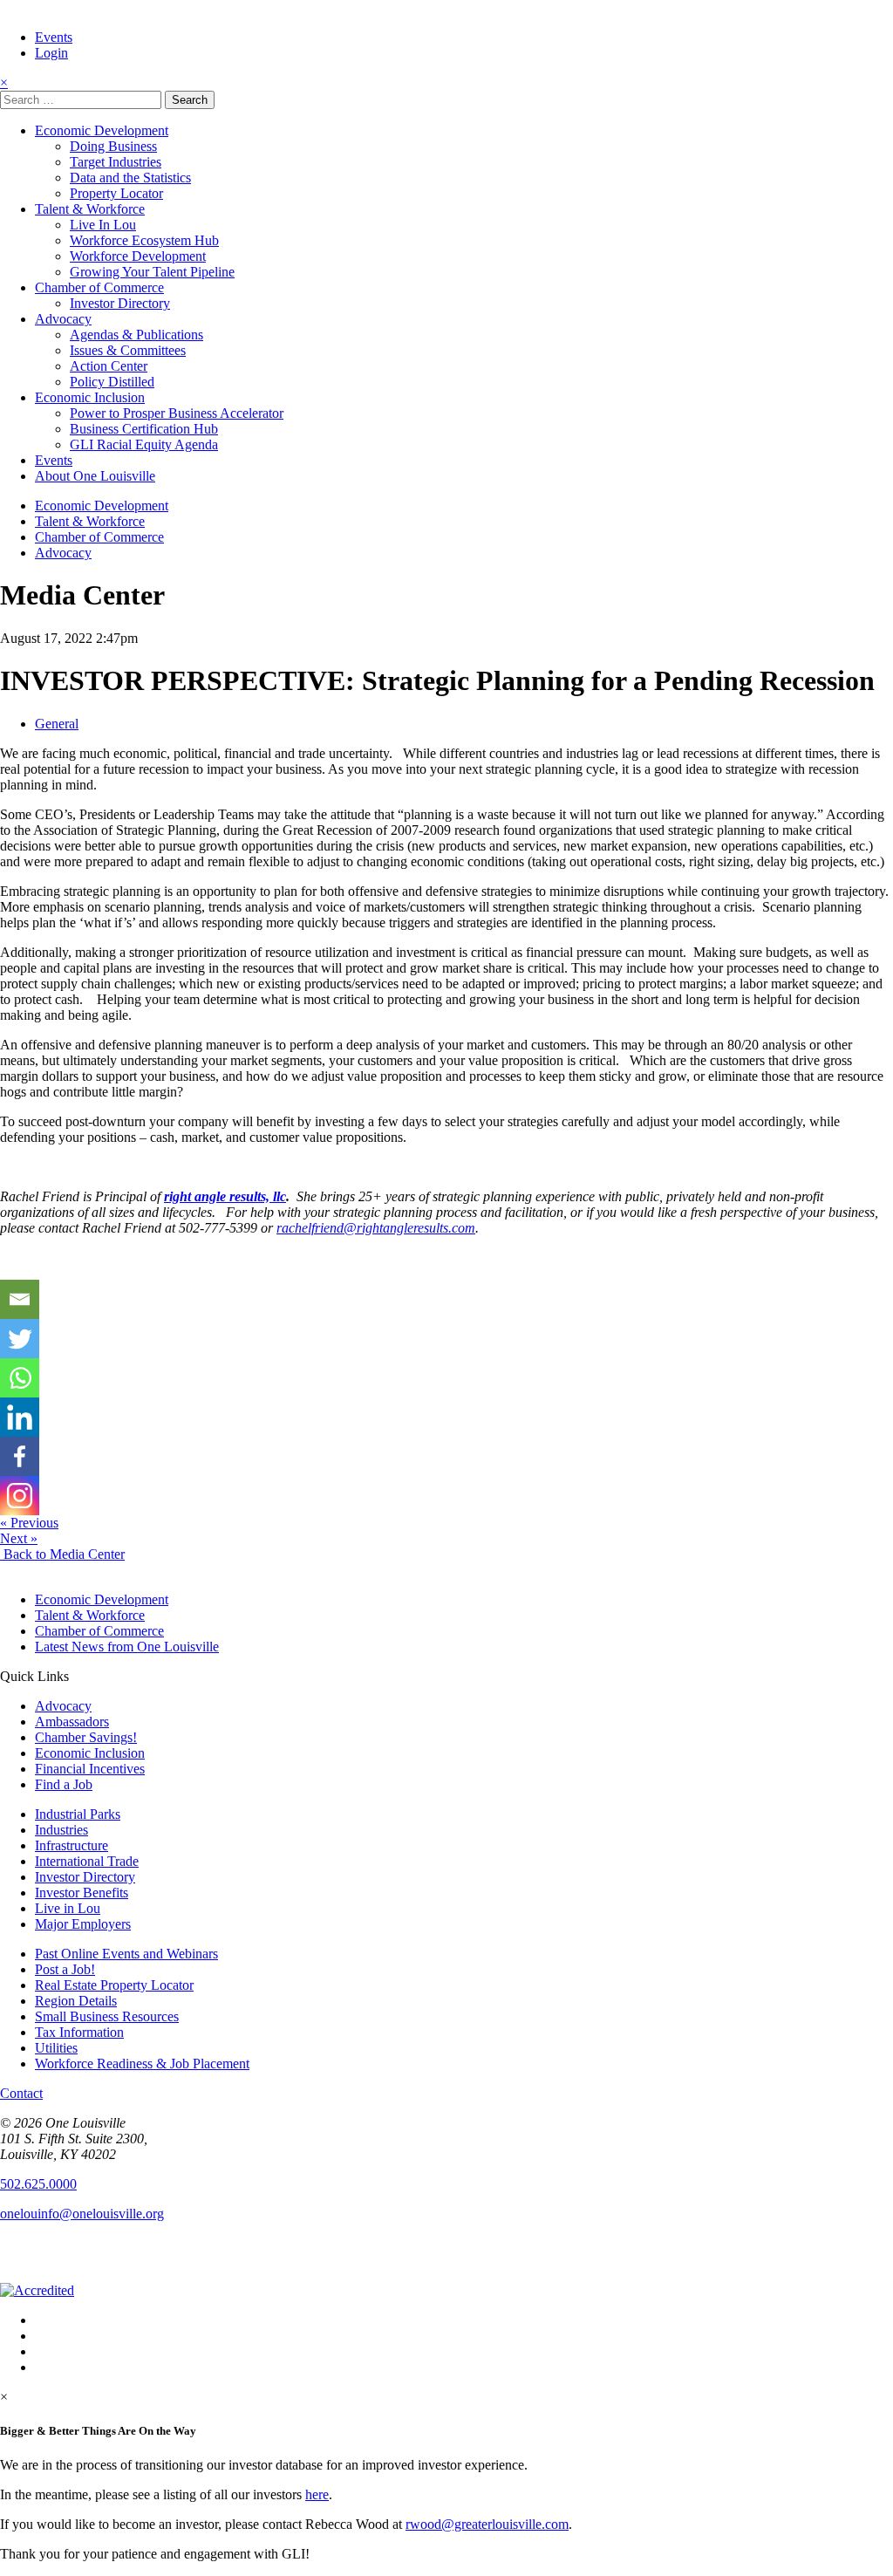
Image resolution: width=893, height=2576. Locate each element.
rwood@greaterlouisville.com (487, 2524)
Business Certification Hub (144, 429)
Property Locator (116, 193)
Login (51, 53)
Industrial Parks (78, 1814)
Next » (19, 1538)
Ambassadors (72, 1722)
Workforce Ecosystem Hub (144, 240)
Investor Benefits (82, 1893)
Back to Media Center (62, 1554)
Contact (21, 2093)
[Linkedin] (20, 1417)
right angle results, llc (225, 1196)
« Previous (29, 1523)
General (57, 724)
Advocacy (63, 319)
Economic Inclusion (90, 397)
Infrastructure (72, 1845)
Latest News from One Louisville (127, 1647)
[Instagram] (20, 1496)
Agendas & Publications (136, 335)
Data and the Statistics (130, 178)
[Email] (20, 1299)
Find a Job (64, 1784)
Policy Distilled (112, 382)
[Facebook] (20, 1456)
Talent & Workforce (90, 209)
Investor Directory (120, 303)
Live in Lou (68, 1908)
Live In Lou (103, 225)
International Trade (87, 1861)
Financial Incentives (90, 1769)
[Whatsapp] (20, 1378)
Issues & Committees (128, 350)
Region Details (76, 2001)
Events (54, 37)
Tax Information (79, 2032)
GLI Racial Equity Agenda (144, 444)
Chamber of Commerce (99, 287)
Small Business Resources (107, 2016)
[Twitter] (20, 1339)
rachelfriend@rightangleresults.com (376, 1228)
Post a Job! (65, 1969)
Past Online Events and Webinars (126, 1954)
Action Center (109, 366)
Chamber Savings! (86, 1737)
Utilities (56, 2048)
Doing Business (113, 146)
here (317, 2494)
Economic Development (102, 130)
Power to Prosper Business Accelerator (177, 413)
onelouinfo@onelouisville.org (82, 2214)
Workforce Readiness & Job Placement (142, 2064)
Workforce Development (138, 256)
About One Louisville (95, 476)
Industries (61, 1830)
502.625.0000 (38, 2184)
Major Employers (83, 1924)
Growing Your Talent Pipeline (152, 272)
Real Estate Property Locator (114, 1985)
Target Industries (116, 162)
